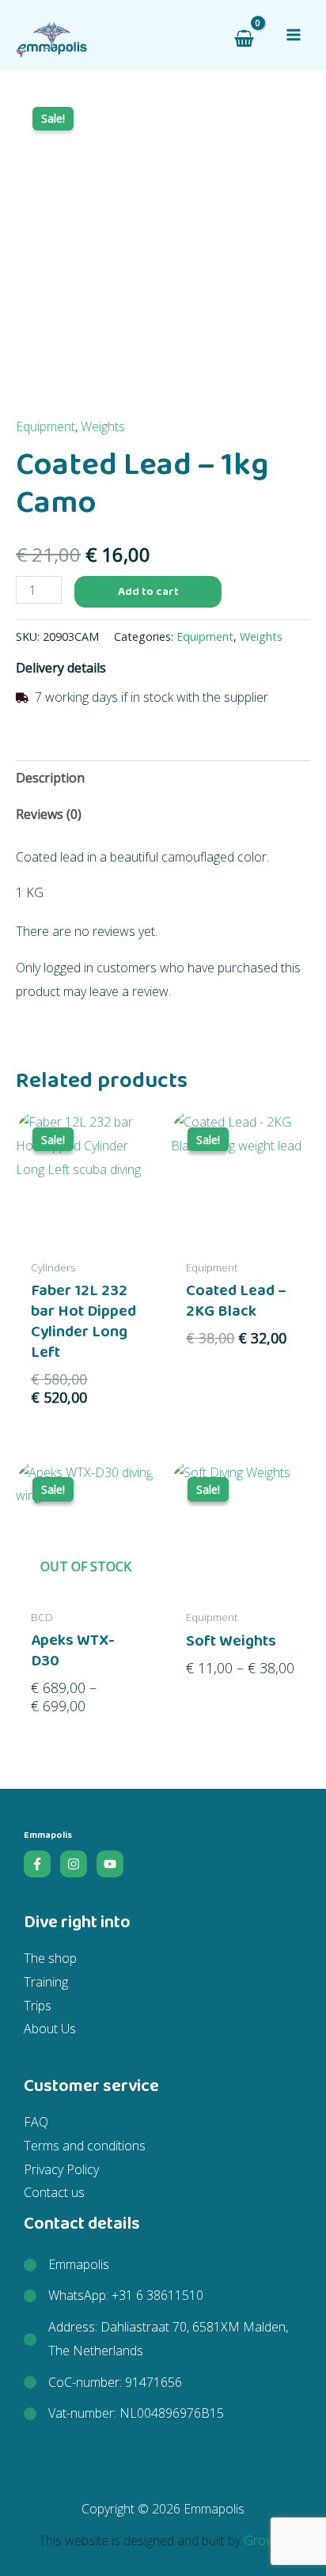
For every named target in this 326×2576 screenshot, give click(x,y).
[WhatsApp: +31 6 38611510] (114, 2296)
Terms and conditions (85, 2146)
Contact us (54, 2192)
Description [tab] (50, 778)
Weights (103, 426)
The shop (50, 1958)
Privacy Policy (61, 2169)
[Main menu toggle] (294, 35)
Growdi (264, 2540)
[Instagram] (74, 1864)
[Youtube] (110, 1864)
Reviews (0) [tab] (49, 814)
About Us (50, 2029)
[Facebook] (37, 1864)
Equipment (45, 426)
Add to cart (148, 591)
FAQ (36, 2122)
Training (46, 1982)
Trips (38, 2006)
